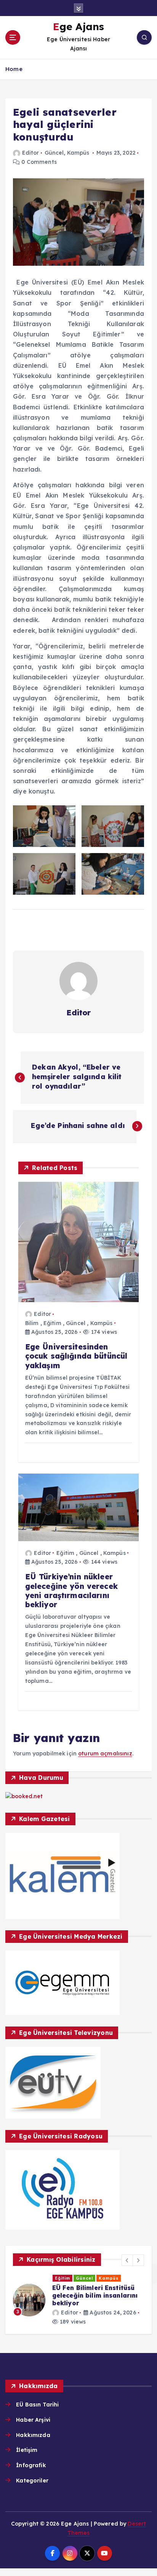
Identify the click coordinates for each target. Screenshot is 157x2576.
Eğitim (52, 1323)
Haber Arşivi (33, 2420)
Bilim (32, 1323)
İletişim (27, 2450)
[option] (78, 2300)
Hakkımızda (33, 2435)
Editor (30, 153)
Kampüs (78, 153)
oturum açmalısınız (105, 1753)
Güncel (54, 153)
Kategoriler (32, 2481)
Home (14, 69)
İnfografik (31, 2465)
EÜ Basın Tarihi (37, 2405)
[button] (127, 2260)
